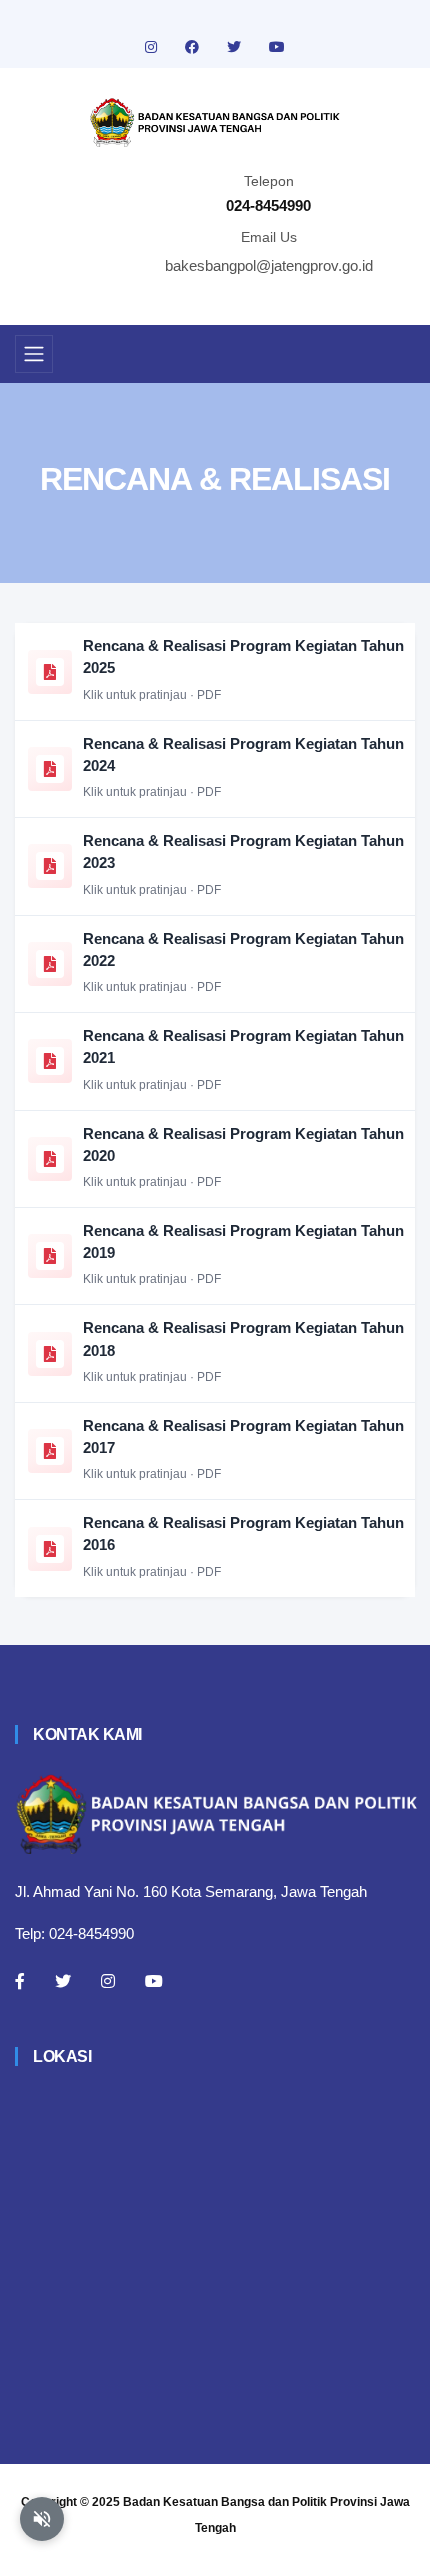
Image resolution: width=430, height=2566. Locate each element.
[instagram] (153, 47)
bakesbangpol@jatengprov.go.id (269, 265)
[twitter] (236, 47)
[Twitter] (63, 1981)
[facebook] (194, 47)
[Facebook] (20, 1981)
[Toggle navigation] (34, 354)
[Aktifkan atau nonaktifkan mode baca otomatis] (42, 2519)
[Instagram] (108, 1981)
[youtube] (277, 47)
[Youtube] (154, 1981)
